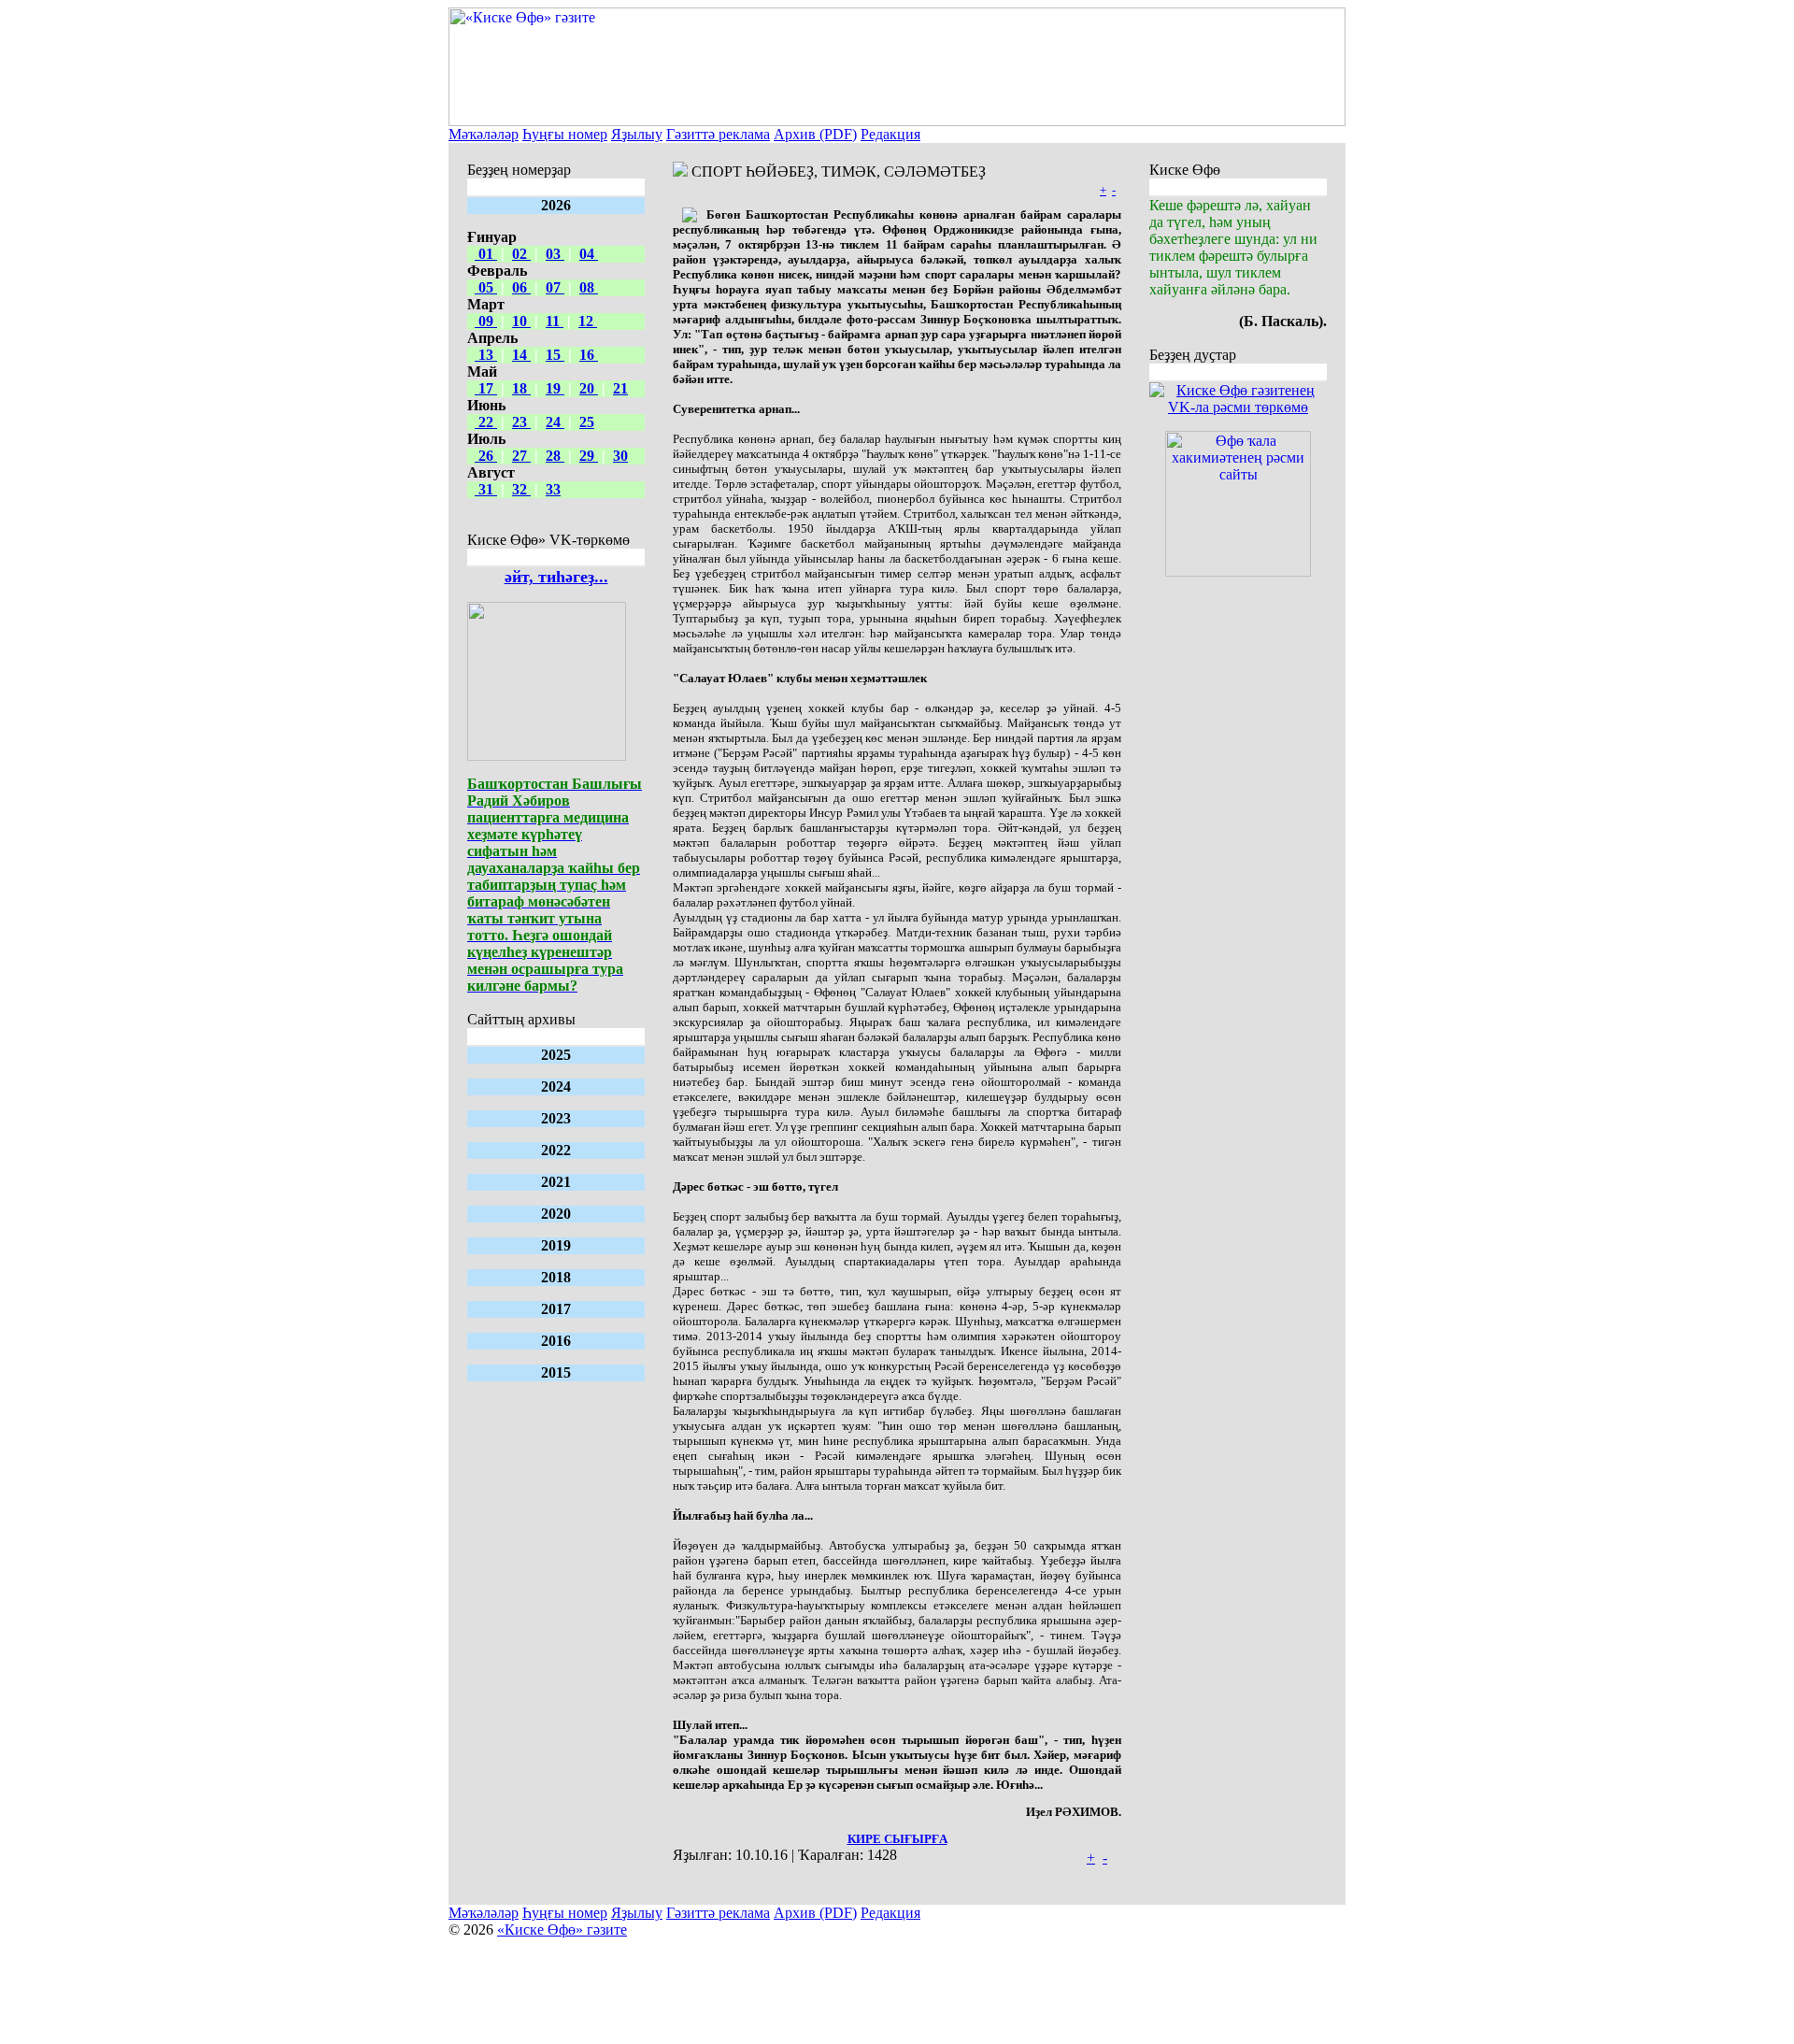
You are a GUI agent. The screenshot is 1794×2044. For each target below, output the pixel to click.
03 (555, 254)
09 (486, 321)
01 (486, 254)
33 (553, 489)
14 (521, 355)
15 (555, 355)
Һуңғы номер (565, 134)
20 (589, 388)
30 (620, 456)
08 (589, 287)
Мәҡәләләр (484, 134)
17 (486, 388)
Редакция (890, 134)
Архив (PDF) (815, 134)
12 (588, 321)
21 (620, 388)
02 (521, 254)
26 (486, 456)
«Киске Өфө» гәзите (562, 1930)
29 (589, 456)
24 (555, 422)
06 (521, 287)
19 (555, 388)
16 (589, 355)
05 (486, 287)
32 (521, 489)
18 (521, 388)
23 (521, 422)
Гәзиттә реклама (718, 134)
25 (587, 422)
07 (555, 287)
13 (486, 355)
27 (521, 456)
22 (486, 422)
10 (521, 321)
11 (555, 321)
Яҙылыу (637, 134)
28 (555, 456)
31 (486, 489)
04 (589, 254)
